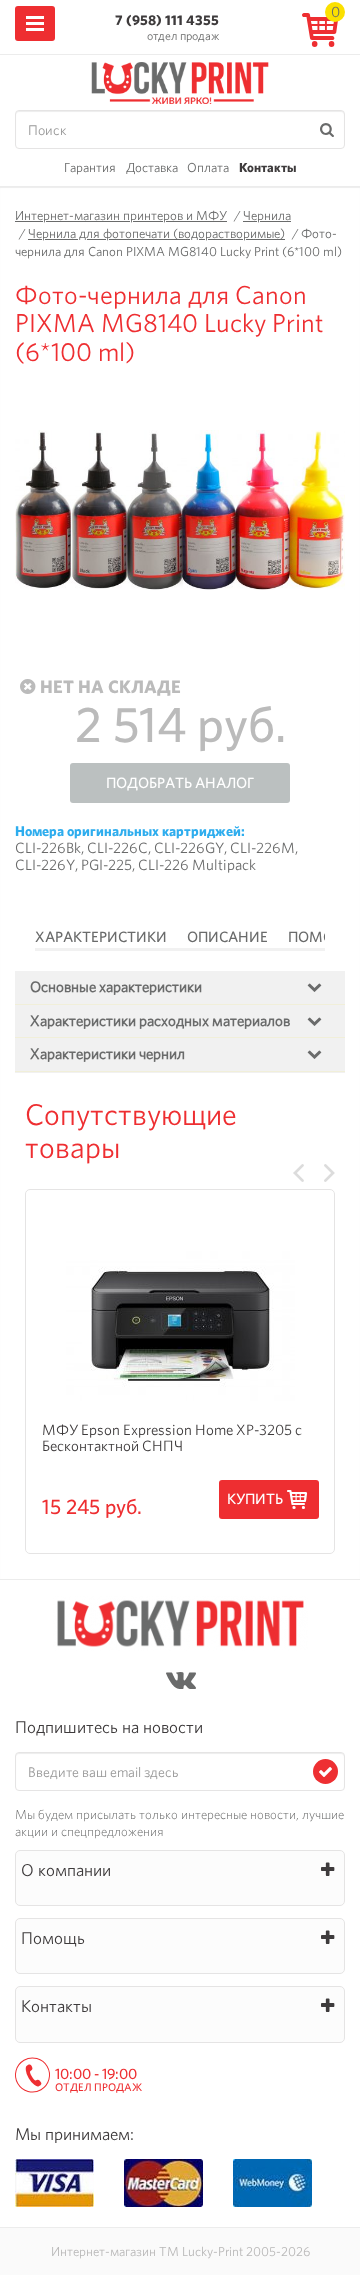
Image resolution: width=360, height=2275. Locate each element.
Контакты (267, 167)
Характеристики (101, 937)
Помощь (322, 937)
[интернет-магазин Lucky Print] (180, 80)
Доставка (152, 167)
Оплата (208, 167)
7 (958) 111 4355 (167, 20)
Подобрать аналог (180, 783)
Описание (227, 937)
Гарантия (90, 167)
